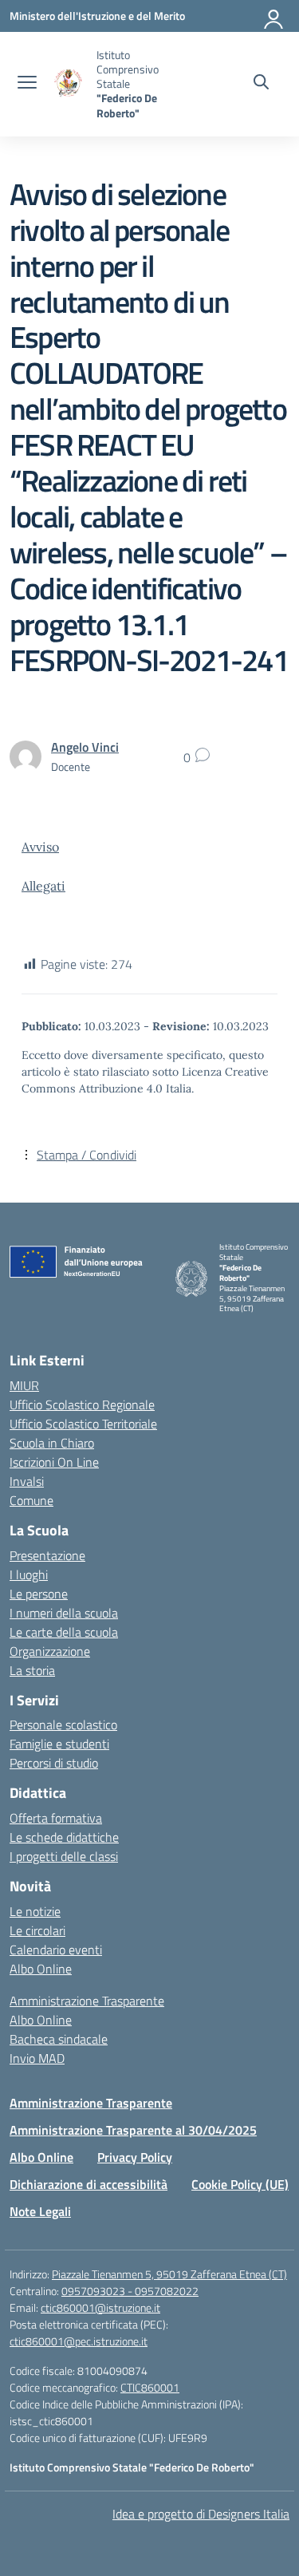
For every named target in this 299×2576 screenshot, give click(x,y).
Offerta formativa (56, 1818)
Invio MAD (37, 2058)
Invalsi (27, 1481)
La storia (32, 1670)
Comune (31, 1500)
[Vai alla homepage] (69, 84)
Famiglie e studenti (59, 1744)
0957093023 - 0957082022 (130, 2291)
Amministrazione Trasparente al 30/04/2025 (133, 2130)
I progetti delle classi (64, 1856)
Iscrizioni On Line (54, 1462)
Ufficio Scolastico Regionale (82, 1405)
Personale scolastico (63, 1725)
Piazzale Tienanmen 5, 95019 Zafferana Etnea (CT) (169, 2274)
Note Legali (40, 2211)
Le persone (39, 1594)
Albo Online (41, 1969)
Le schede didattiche (64, 1837)
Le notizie (35, 1911)
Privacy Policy (135, 2157)
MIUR (24, 1385)
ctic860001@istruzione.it (100, 2307)
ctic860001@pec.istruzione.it (79, 2341)
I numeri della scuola (64, 1613)
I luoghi (29, 1574)
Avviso (40, 847)
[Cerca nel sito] (261, 84)
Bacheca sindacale (59, 2039)
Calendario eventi (56, 1950)
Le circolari (37, 1930)
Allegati (43, 886)
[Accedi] (274, 16)
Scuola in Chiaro (52, 1443)
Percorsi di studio (54, 1763)
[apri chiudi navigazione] (27, 84)
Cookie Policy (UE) (240, 2184)
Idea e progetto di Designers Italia (201, 2514)
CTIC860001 (150, 2387)
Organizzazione (50, 1651)
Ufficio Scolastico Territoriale (83, 1424)
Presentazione (47, 1555)
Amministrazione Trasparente (87, 2001)
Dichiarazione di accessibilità (89, 2184)
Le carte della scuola (64, 1632)
